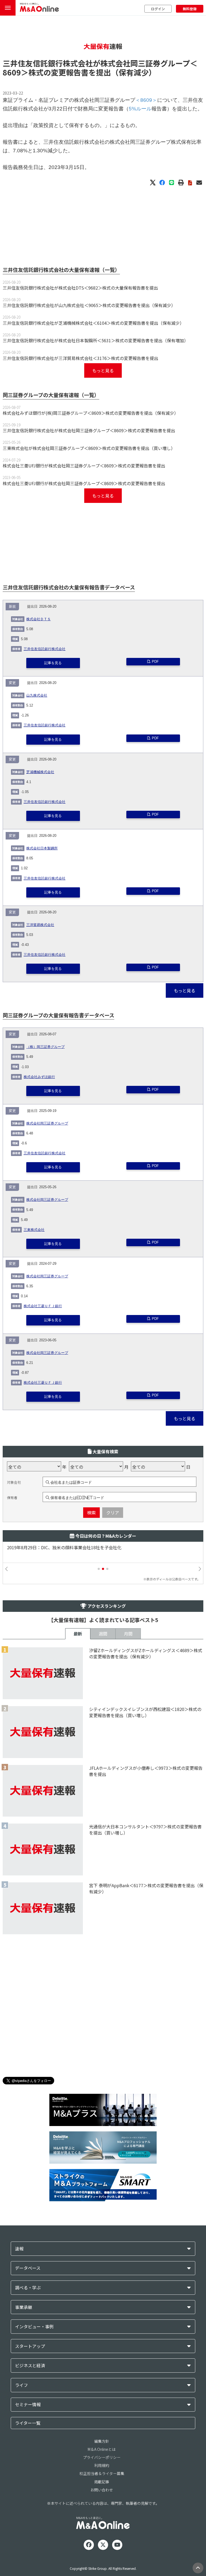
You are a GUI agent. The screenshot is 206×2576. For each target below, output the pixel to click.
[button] (99, 1569)
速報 (19, 2249)
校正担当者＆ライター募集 (102, 2473)
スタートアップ (30, 2346)
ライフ (21, 2385)
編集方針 (102, 2441)
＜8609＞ (146, 100)
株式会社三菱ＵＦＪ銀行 (43, 1306)
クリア (113, 1512)
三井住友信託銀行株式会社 (45, 649)
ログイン (158, 9)
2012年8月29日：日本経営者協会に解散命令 (50, 1548)
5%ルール (140, 109)
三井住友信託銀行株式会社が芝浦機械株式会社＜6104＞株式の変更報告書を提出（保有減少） (93, 323)
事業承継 (24, 2307)
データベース (28, 2268)
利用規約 (102, 2465)
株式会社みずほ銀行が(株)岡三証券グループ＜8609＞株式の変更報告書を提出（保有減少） (91, 413)
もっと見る (103, 370)
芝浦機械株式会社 (40, 772)
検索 (91, 1512)
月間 (128, 1634)
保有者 (12, 1498)
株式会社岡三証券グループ (47, 1123)
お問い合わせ (102, 2490)
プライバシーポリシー (102, 2457)
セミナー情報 (28, 2404)
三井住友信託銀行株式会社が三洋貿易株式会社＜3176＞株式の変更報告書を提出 (80, 358)
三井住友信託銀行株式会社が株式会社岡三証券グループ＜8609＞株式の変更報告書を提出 (89, 430)
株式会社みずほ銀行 (39, 1077)
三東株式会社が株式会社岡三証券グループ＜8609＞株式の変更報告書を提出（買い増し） (89, 448)
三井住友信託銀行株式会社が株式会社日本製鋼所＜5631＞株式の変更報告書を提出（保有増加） (95, 340)
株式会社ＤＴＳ (38, 619)
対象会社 (14, 1482)
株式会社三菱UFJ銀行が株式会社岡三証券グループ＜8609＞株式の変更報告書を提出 (84, 466)
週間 (103, 1634)
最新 (78, 1634)
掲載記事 (102, 2482)
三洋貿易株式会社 (40, 925)
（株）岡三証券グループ (45, 1047)
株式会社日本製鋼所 (42, 848)
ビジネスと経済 (30, 2366)
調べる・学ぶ (28, 2288)
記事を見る (53, 663)
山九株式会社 (37, 696)
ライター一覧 (28, 2423)
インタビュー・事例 (34, 2327)
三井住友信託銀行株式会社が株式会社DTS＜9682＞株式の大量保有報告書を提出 (80, 288)
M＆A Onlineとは (102, 2449)
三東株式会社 (34, 1230)
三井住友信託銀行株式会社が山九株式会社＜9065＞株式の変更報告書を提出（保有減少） (89, 305)
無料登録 (190, 9)
